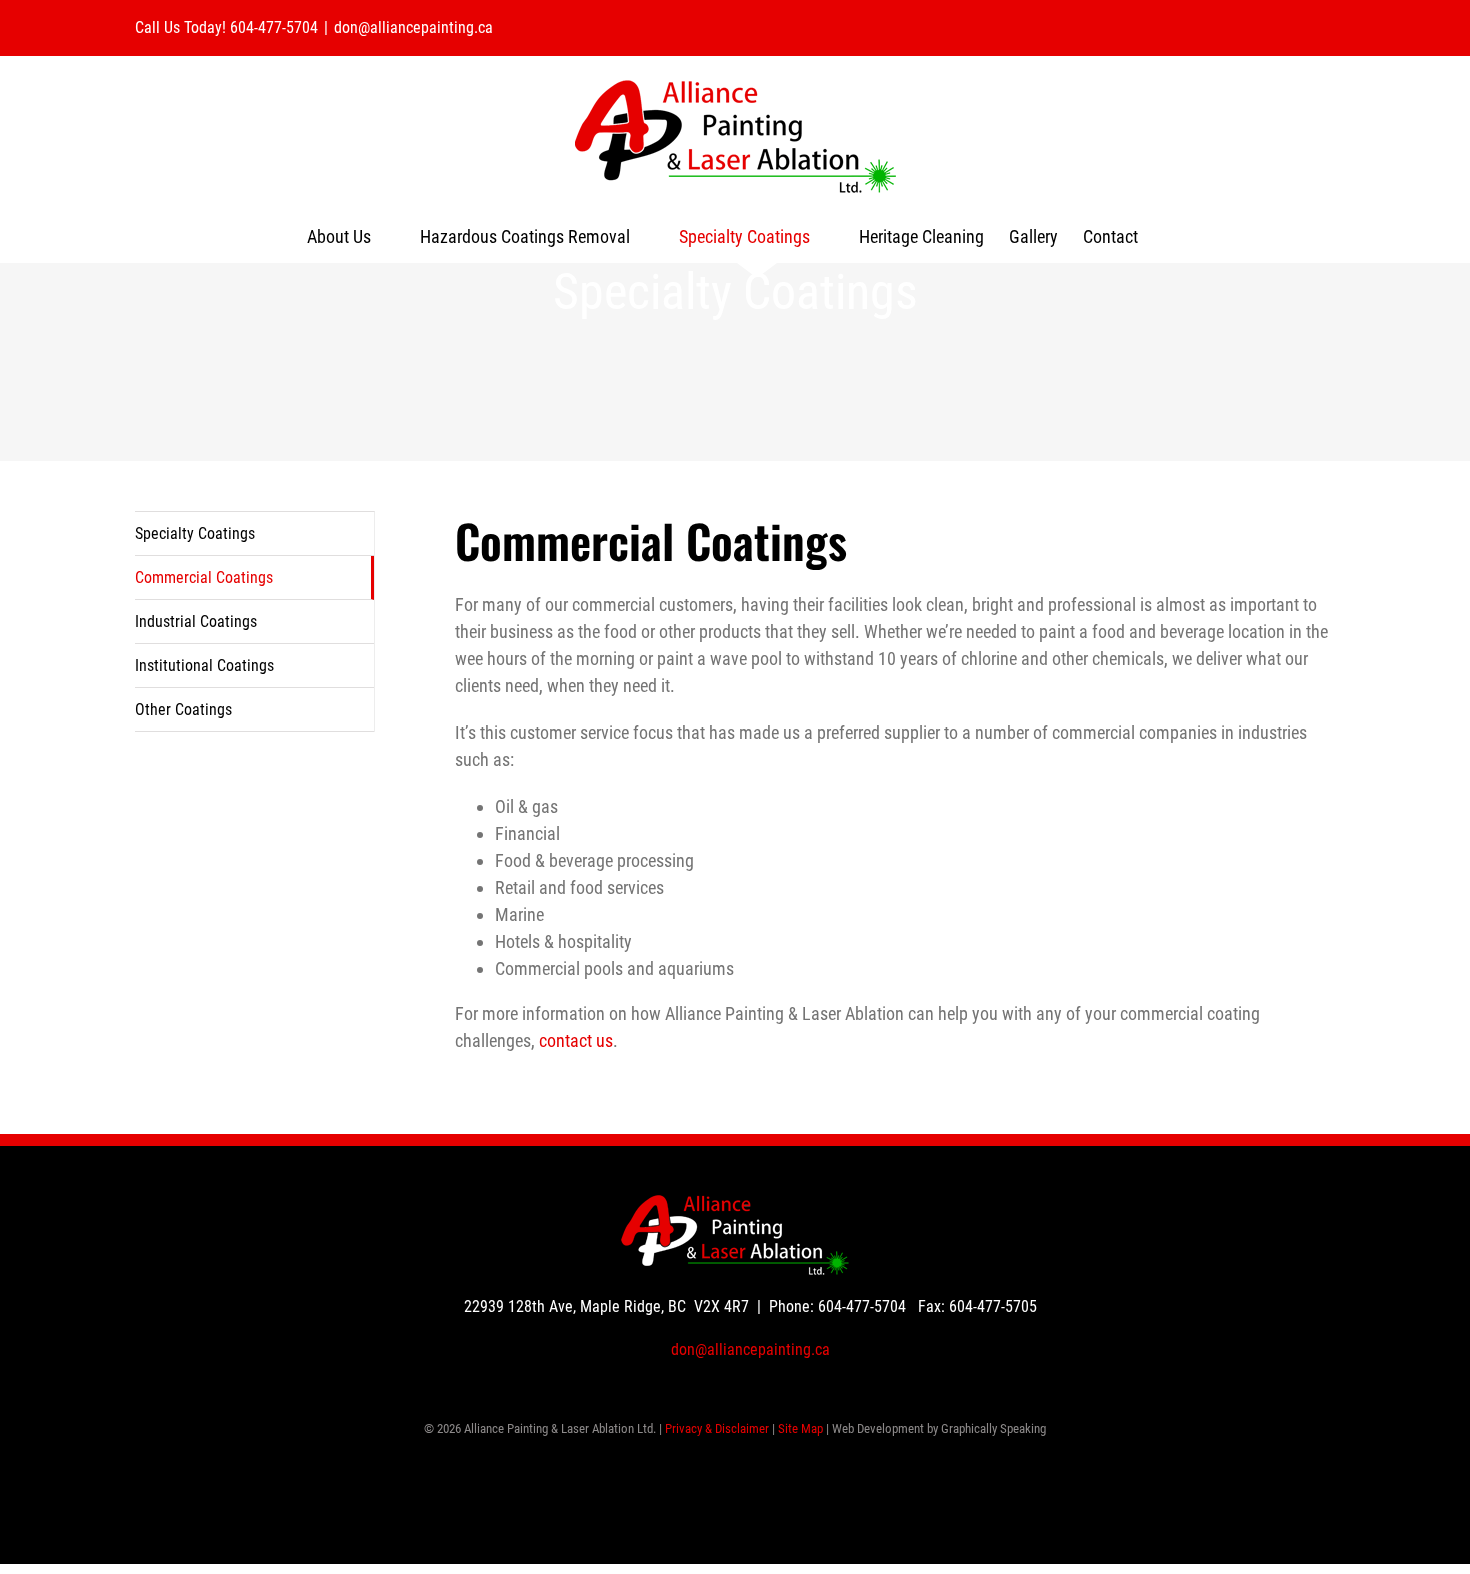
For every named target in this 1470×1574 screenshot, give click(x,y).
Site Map (800, 1428)
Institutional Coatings (204, 665)
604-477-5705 (993, 1306)
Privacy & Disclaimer (717, 1428)
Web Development (878, 1428)
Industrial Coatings (196, 621)
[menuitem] (351, 237)
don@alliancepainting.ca (413, 27)
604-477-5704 (862, 1306)
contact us (576, 1040)
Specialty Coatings (195, 533)
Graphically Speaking (993, 1428)
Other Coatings (183, 709)
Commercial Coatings (204, 577)
